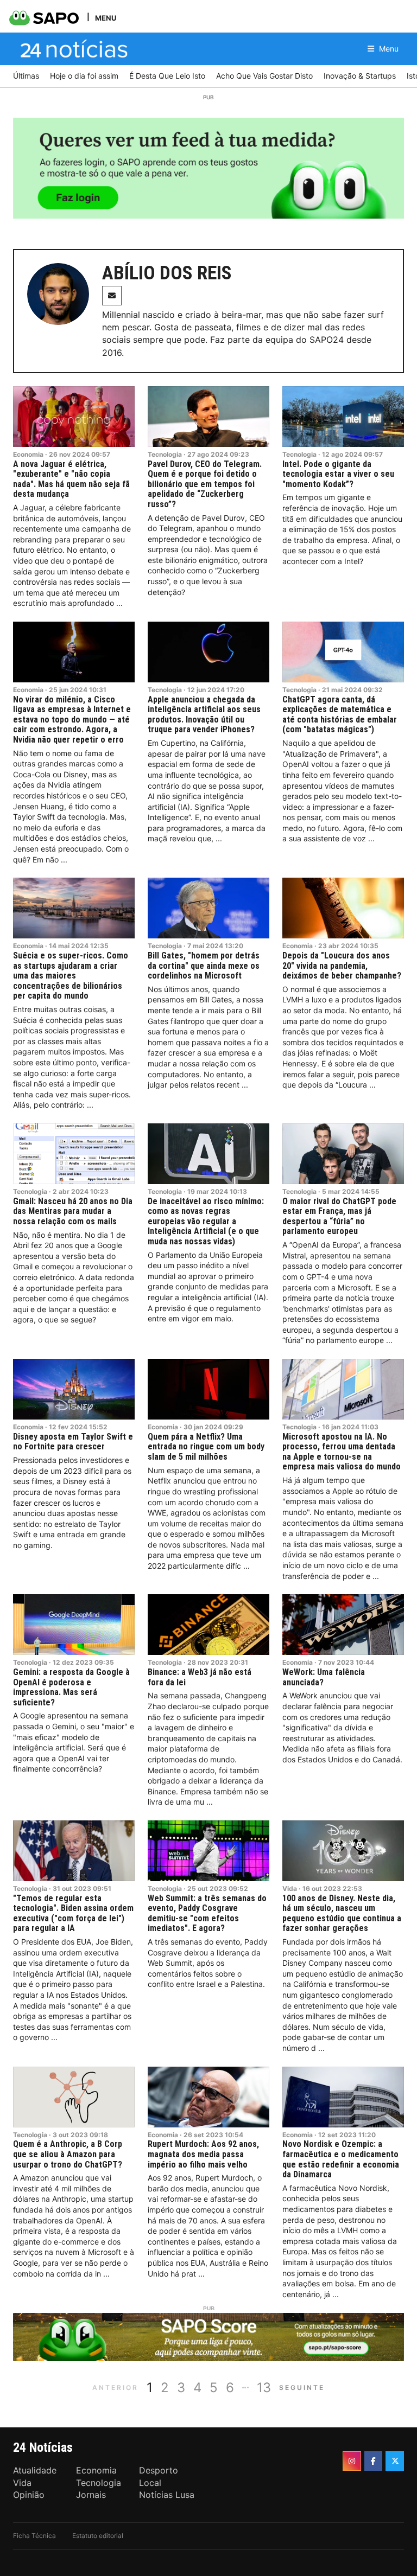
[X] (395, 2461)
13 (264, 2388)
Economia (28, 454)
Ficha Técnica (34, 2536)
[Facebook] (374, 2461)
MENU (106, 18)
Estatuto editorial (98, 2536)
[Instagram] (352, 2461)
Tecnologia (165, 454)
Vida (290, 1888)
